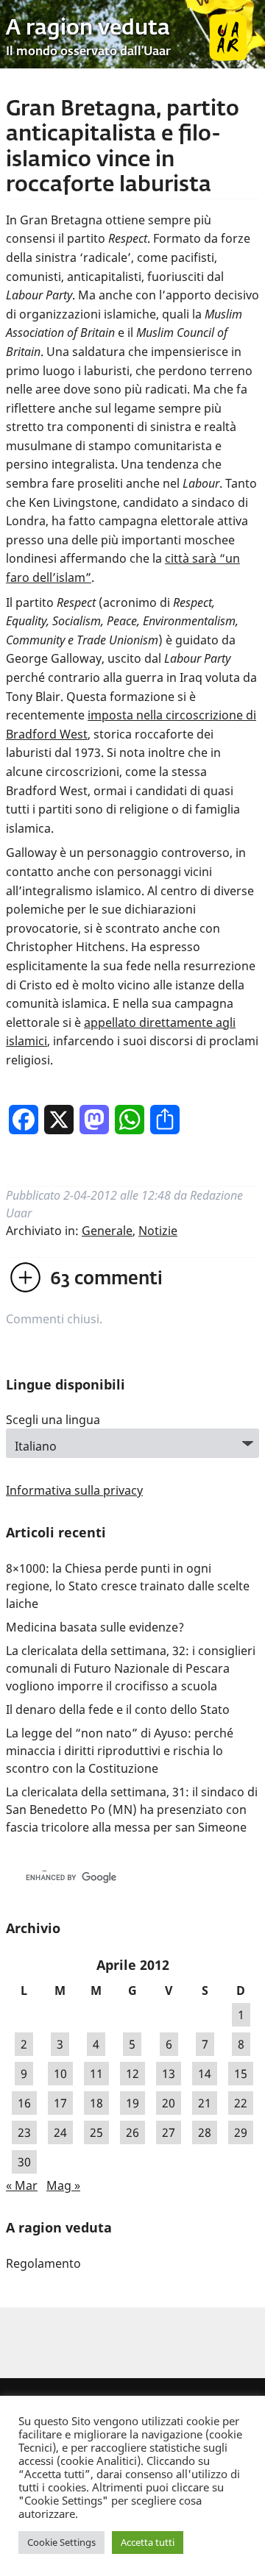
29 (241, 2132)
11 (96, 2074)
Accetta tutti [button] (148, 2542)
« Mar (22, 2185)
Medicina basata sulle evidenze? (95, 1627)
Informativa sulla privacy (74, 1490)
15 (241, 2074)
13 (169, 2074)
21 (205, 2103)
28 (205, 2132)
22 (241, 2103)
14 (205, 2074)
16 (24, 2103)
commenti (106, 1279)
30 (24, 2162)
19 (132, 2103)
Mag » (63, 2185)
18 (96, 2103)
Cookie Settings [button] (61, 2542)
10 (60, 2074)
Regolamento (43, 2263)
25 (96, 2132)
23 (24, 2132)
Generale (107, 1231)
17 (60, 2103)
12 (132, 2074)
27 (169, 2132)
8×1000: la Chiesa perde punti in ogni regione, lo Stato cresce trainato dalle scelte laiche (128, 1586)
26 (132, 2132)
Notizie (158, 1231)
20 (169, 2103)
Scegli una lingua (53, 1420)
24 (60, 2132)
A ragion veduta (88, 29)
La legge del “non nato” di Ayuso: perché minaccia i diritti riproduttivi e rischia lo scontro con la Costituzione (120, 1751)
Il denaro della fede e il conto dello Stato (118, 1709)
